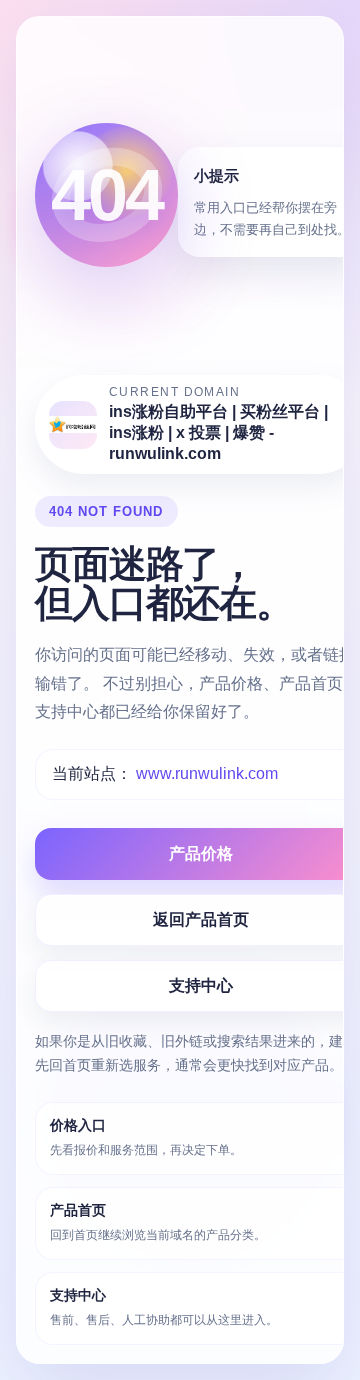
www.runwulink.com (207, 773)
